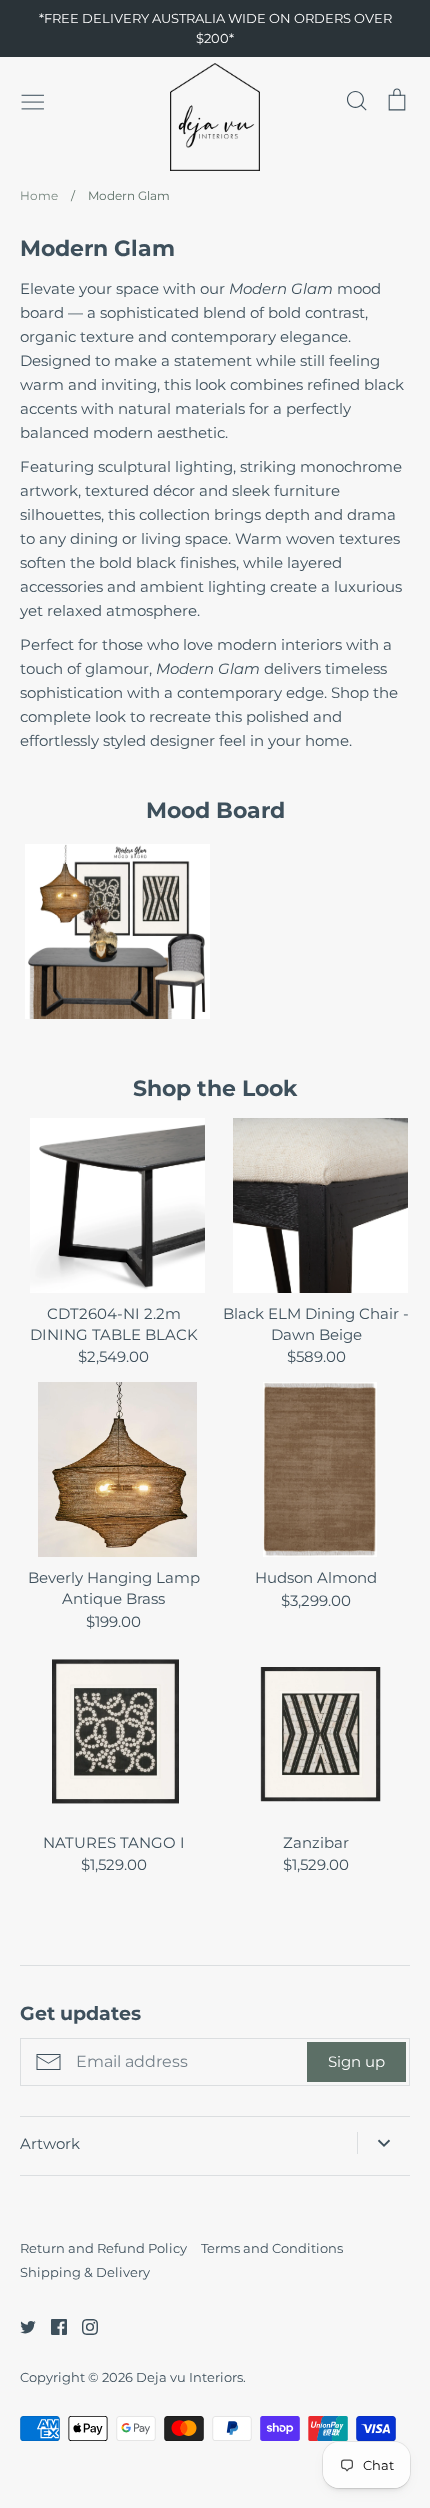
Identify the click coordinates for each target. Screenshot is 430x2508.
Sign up (356, 2061)
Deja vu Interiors (189, 2377)
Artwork (50, 2143)
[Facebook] (51, 2325)
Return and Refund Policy (103, 2248)
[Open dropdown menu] (383, 2143)
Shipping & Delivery (85, 2272)
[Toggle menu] (33, 100)
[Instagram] (82, 2325)
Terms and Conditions (272, 2248)
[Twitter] (20, 2325)
